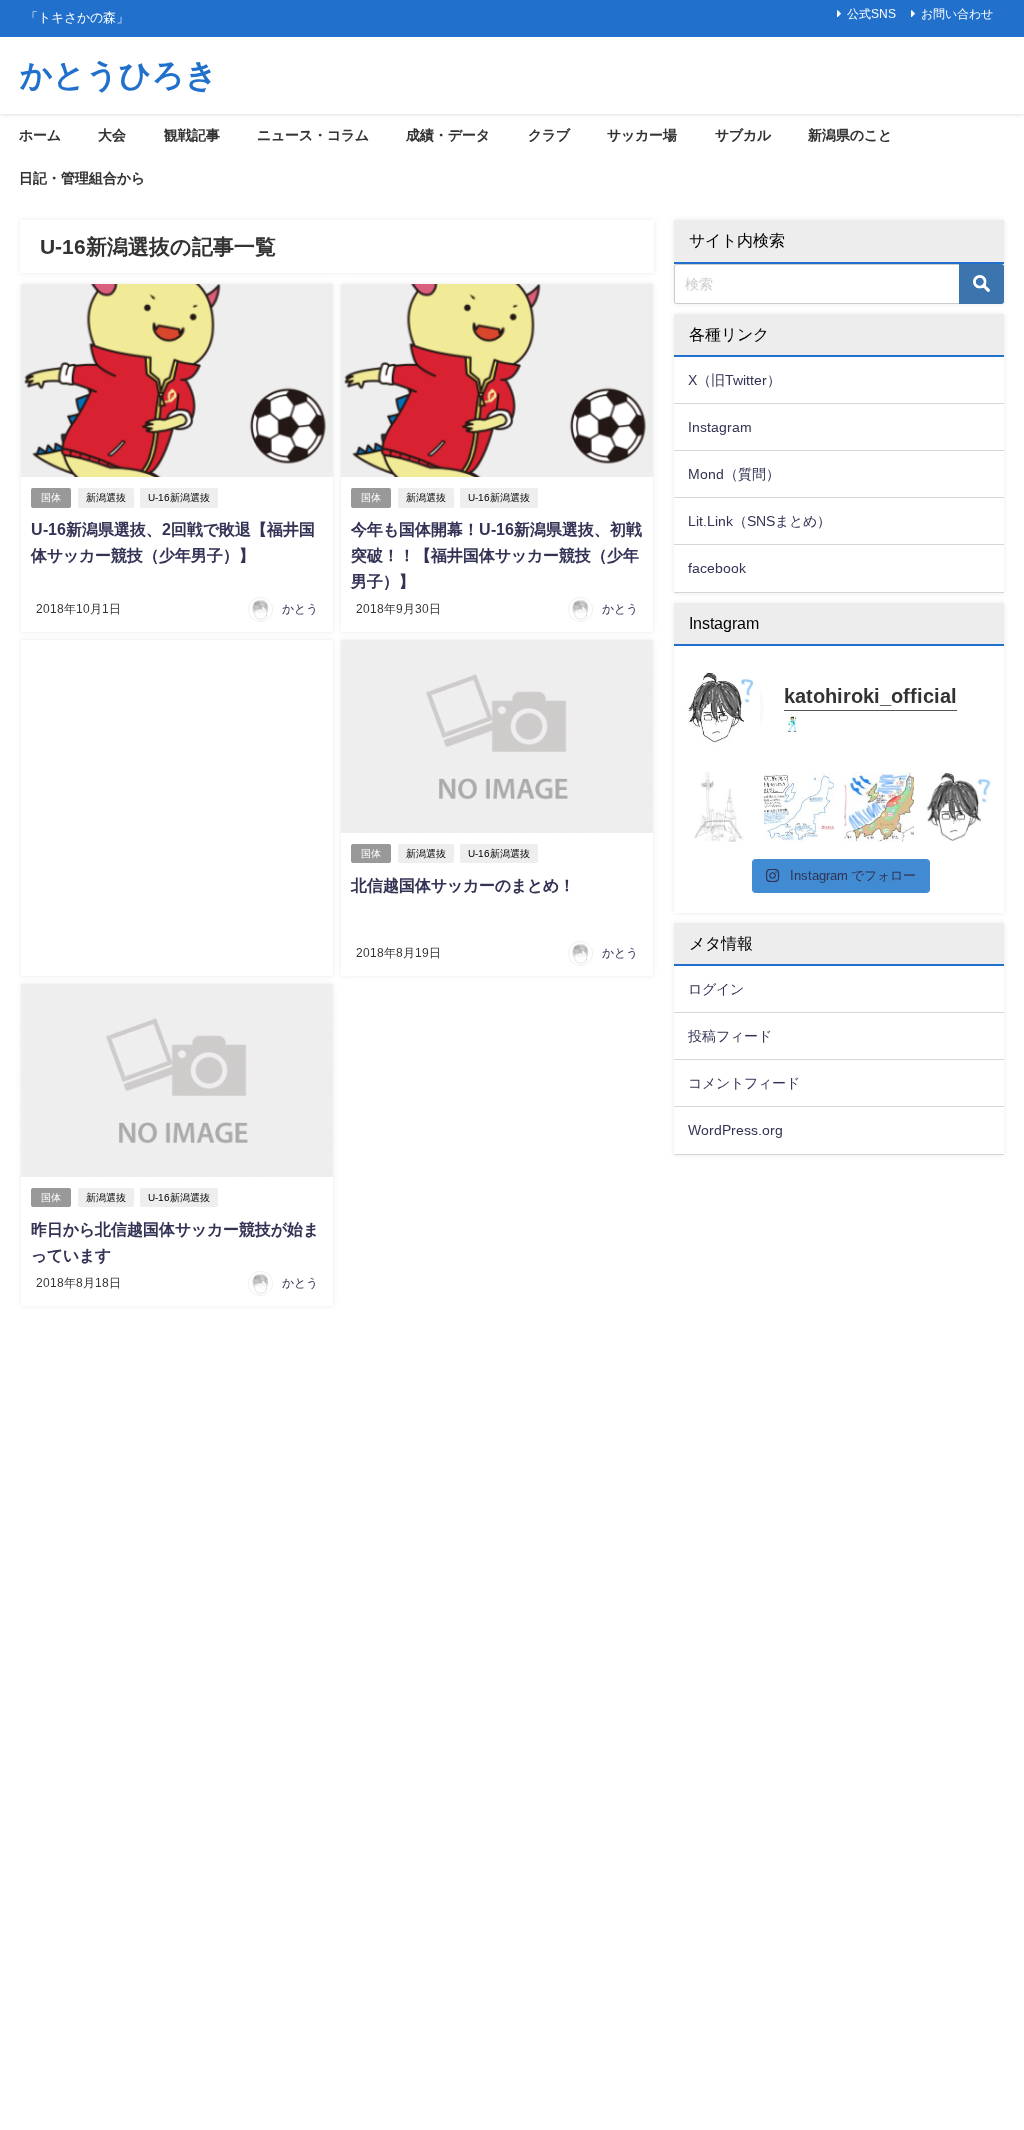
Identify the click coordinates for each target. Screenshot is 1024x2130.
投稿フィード (730, 1036)
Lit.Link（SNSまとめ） (759, 521)
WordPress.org (735, 1130)
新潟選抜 (106, 497)
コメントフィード (744, 1083)
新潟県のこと (850, 135)
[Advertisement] (177, 808)
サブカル (743, 135)
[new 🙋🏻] (959, 807)
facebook (717, 568)
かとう (300, 609)
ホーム (40, 135)
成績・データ (448, 135)
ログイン (716, 989)
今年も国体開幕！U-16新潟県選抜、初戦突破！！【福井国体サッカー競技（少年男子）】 (496, 554)
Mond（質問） (734, 474)
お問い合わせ (957, 14)
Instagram (720, 427)
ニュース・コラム (313, 135)
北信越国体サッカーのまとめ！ (463, 885)
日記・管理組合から (82, 178)
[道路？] (719, 807)
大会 (112, 135)
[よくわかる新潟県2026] (879, 807)
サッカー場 (642, 135)
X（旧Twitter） (734, 380)
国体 (51, 497)
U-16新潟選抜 (179, 497)
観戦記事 (192, 135)
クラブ (549, 135)
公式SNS (871, 14)
